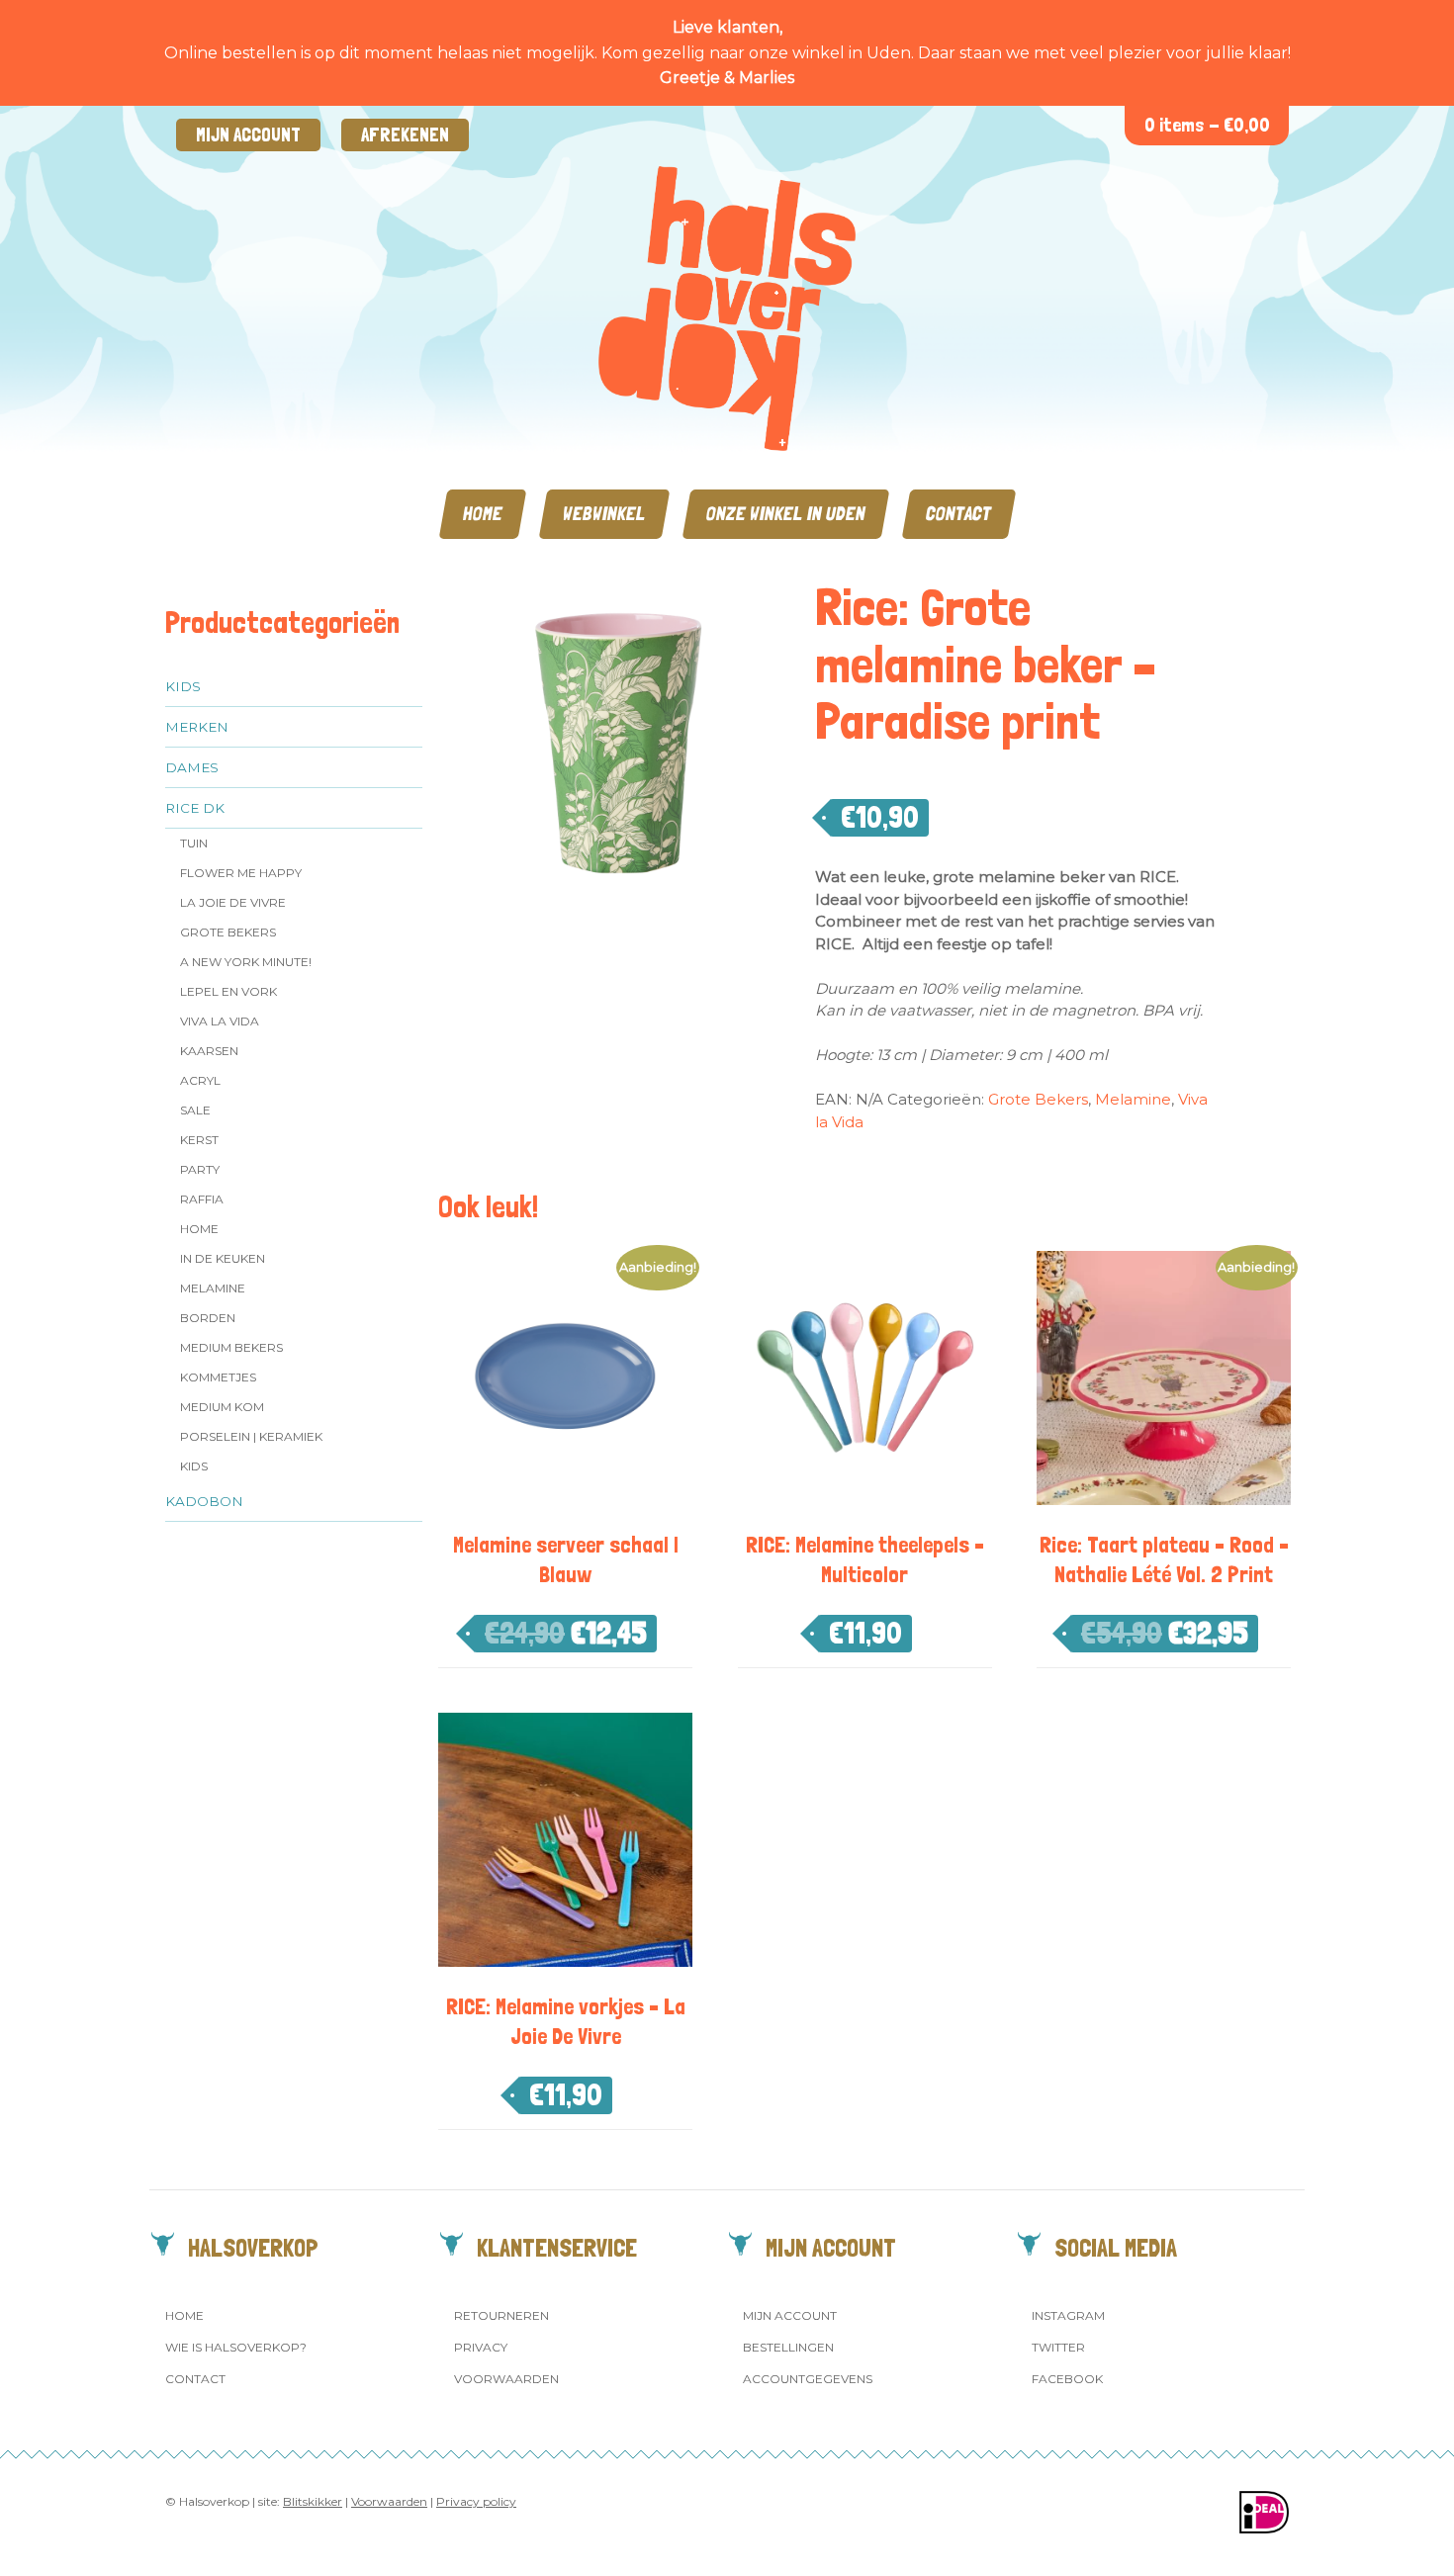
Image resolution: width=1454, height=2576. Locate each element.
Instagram (1068, 2315)
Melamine (213, 1288)
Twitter (1058, 2347)
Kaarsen (209, 1051)
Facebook (1067, 2379)
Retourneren (501, 2315)
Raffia (202, 1199)
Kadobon (204, 1501)
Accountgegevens (808, 2379)
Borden (208, 1318)
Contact (959, 514)
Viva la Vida (220, 1021)
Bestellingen (788, 2347)
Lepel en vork (228, 991)
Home (483, 514)
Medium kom (222, 1407)
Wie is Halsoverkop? (236, 2347)
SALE (195, 1110)
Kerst (199, 1140)
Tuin (194, 843)
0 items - (1207, 125)
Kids (183, 686)
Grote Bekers (228, 932)
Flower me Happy (241, 873)
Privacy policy (476, 2501)
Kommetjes (218, 1377)
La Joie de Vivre (233, 902)
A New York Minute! (246, 962)
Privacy (481, 2347)
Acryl (200, 1080)
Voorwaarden (506, 2379)
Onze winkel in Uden (786, 514)
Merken (197, 727)
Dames (192, 767)
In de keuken (223, 1258)
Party (200, 1169)
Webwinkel (604, 514)
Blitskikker (313, 2501)
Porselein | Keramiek (251, 1436)
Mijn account (248, 135)
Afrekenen (405, 135)
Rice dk (195, 808)
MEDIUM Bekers (231, 1347)
